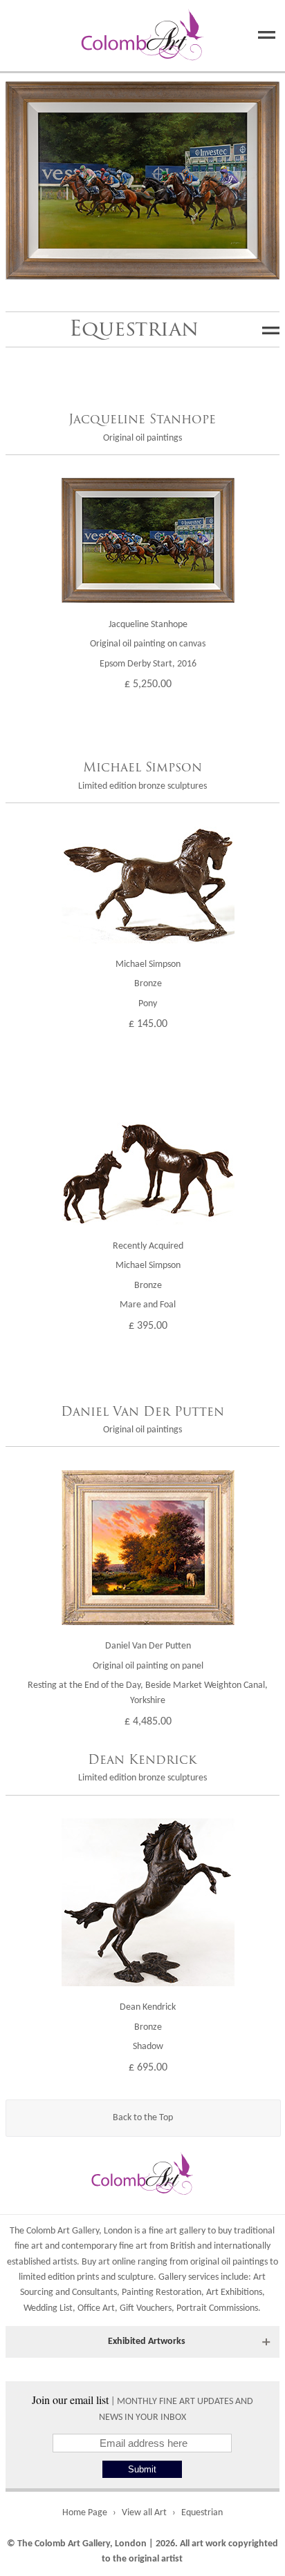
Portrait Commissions (217, 2308)
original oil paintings (229, 2262)
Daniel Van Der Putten (142, 1412)
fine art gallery (177, 2231)
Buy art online (109, 2262)
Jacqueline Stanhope (142, 419)
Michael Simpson (142, 767)
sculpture (136, 2277)
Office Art (96, 2308)
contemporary (89, 2246)
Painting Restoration (162, 2293)
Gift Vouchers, (147, 2308)
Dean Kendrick (142, 1760)
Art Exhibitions (234, 2293)
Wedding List (48, 2308)
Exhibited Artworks (147, 2342)
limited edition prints (59, 2277)
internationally (242, 2246)
